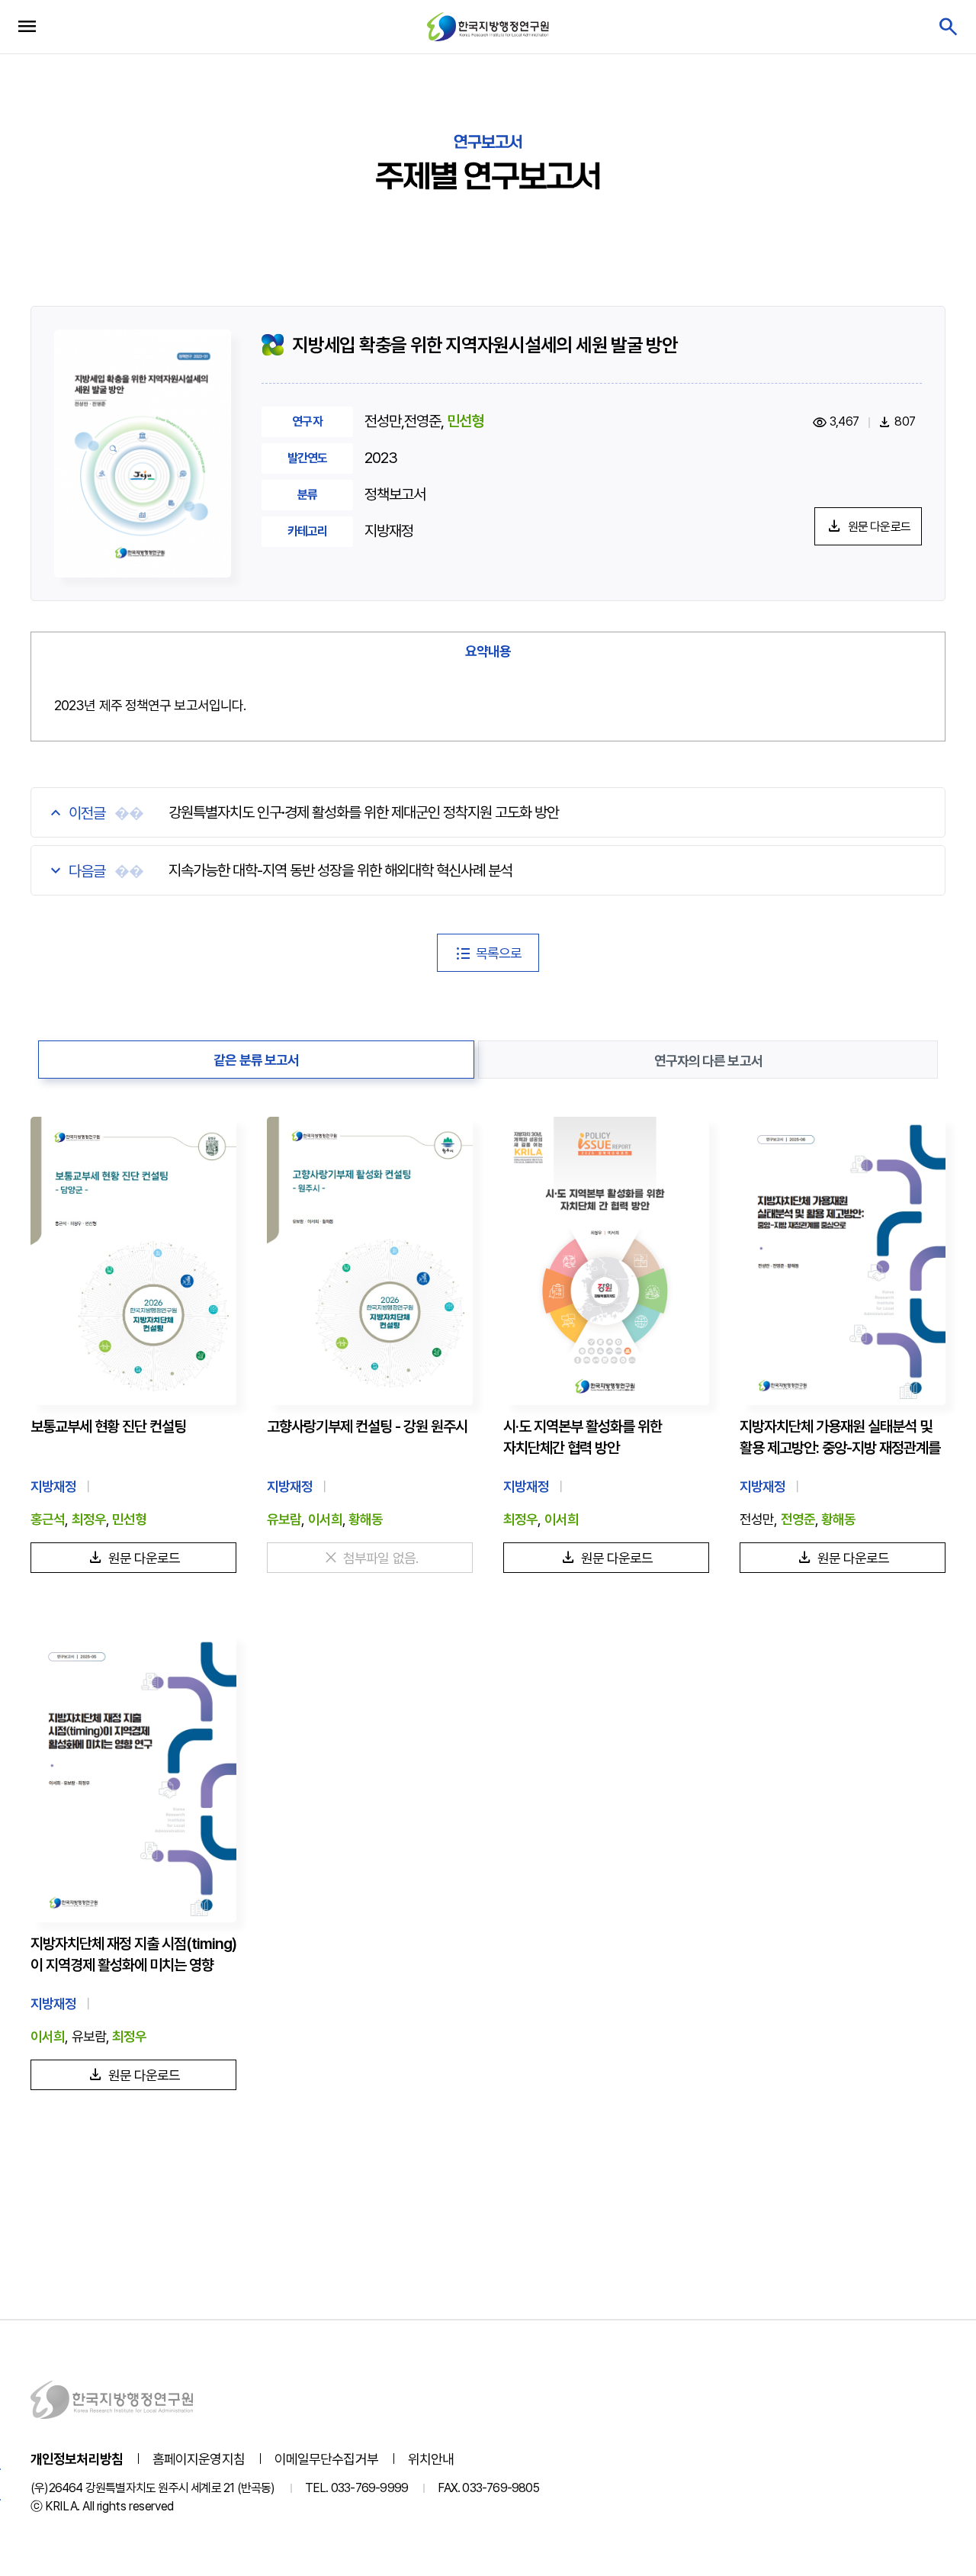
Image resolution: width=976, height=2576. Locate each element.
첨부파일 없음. (380, 1558)
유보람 (284, 1519)
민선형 (465, 421)
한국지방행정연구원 (488, 26)
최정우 (89, 1519)
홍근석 (48, 1519)
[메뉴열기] (27, 27)
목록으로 (499, 953)
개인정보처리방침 (77, 2459)
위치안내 (431, 2459)
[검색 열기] (947, 27)
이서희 (325, 1519)
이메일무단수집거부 (326, 2459)
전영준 (798, 1519)
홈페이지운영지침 (199, 2459)
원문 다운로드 (879, 527)
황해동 (366, 1519)
